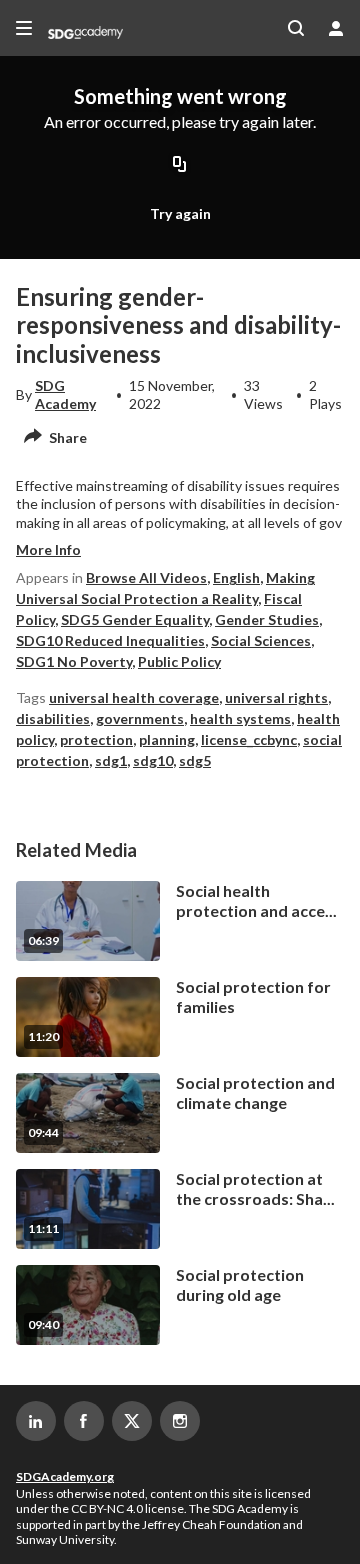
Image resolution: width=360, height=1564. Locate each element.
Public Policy (179, 661)
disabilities (53, 718)
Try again (180, 213)
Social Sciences (261, 640)
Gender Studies (267, 619)
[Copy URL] (180, 165)
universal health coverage (134, 697)
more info (48, 549)
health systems (240, 718)
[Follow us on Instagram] (180, 1421)
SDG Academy (65, 394)
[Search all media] (296, 28)
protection (96, 739)
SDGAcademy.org (65, 1476)
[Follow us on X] (132, 1421)
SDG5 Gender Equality (135, 619)
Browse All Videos (146, 577)
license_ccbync (249, 739)
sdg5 (195, 760)
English (236, 577)
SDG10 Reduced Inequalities (110, 640)
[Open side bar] (24, 28)
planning (167, 739)
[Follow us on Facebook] (84, 1421)
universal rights (276, 697)
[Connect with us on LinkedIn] (36, 1421)
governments (140, 718)
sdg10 (153, 760)
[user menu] (336, 28)
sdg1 (111, 760)
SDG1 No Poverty (74, 661)
